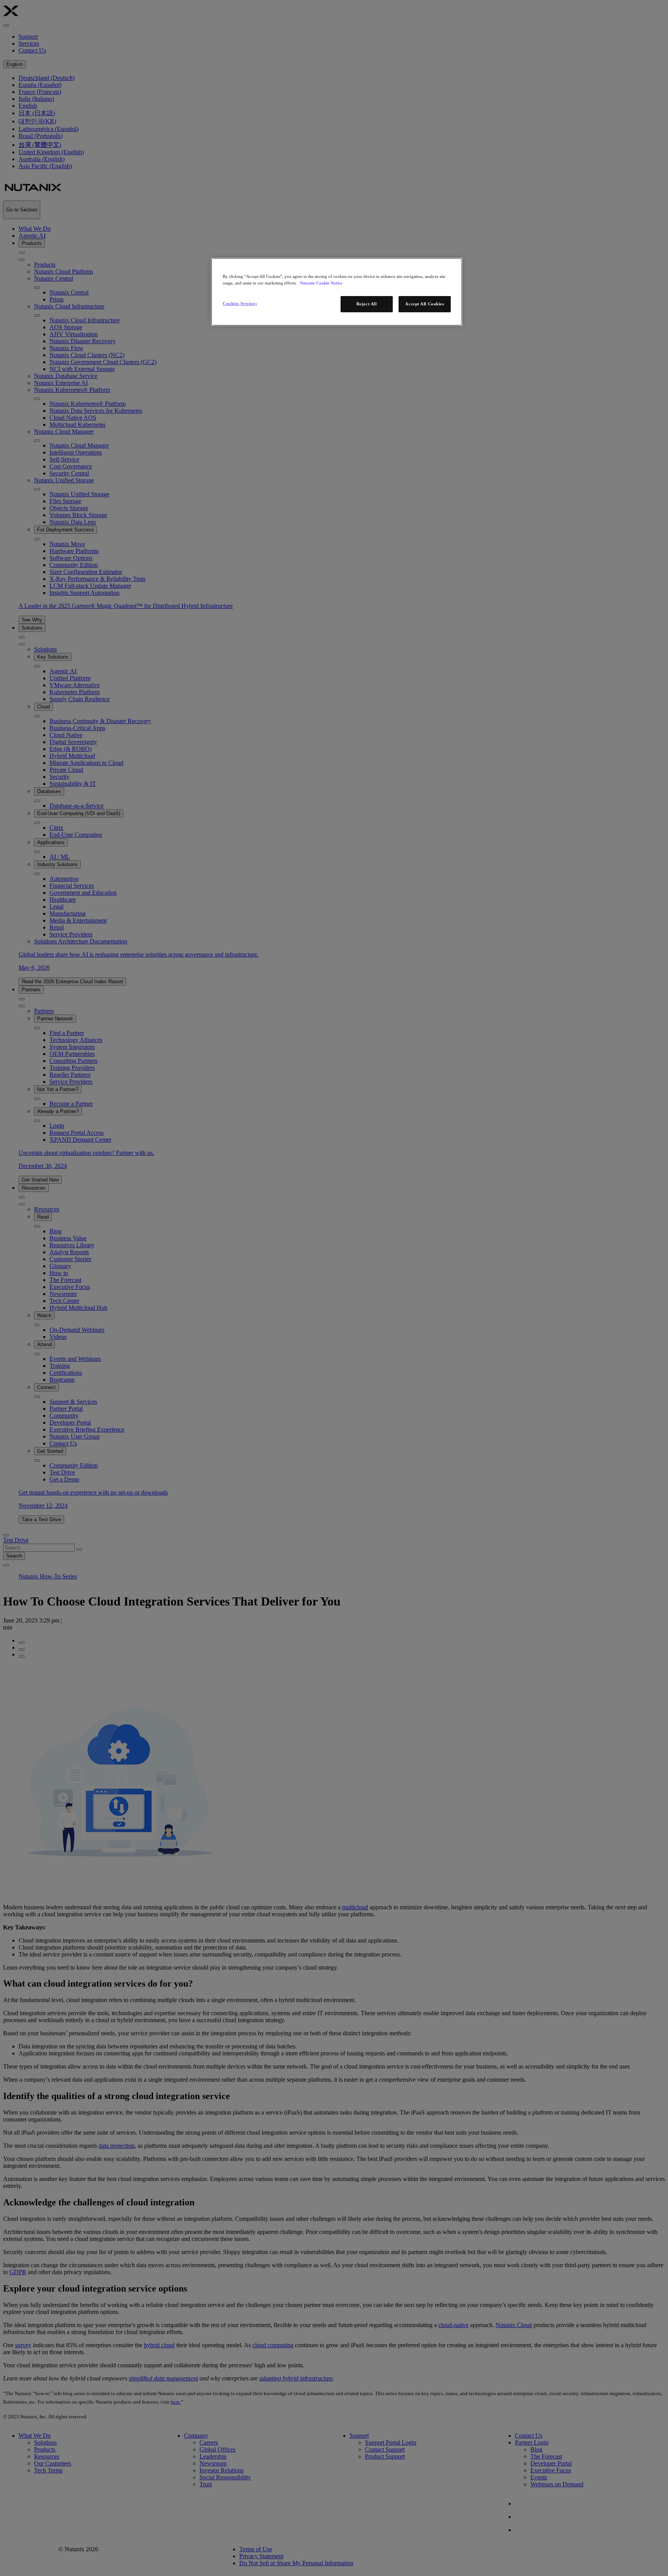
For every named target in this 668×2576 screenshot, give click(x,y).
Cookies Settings (240, 303)
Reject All (367, 304)
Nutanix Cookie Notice (321, 283)
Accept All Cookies (424, 304)
